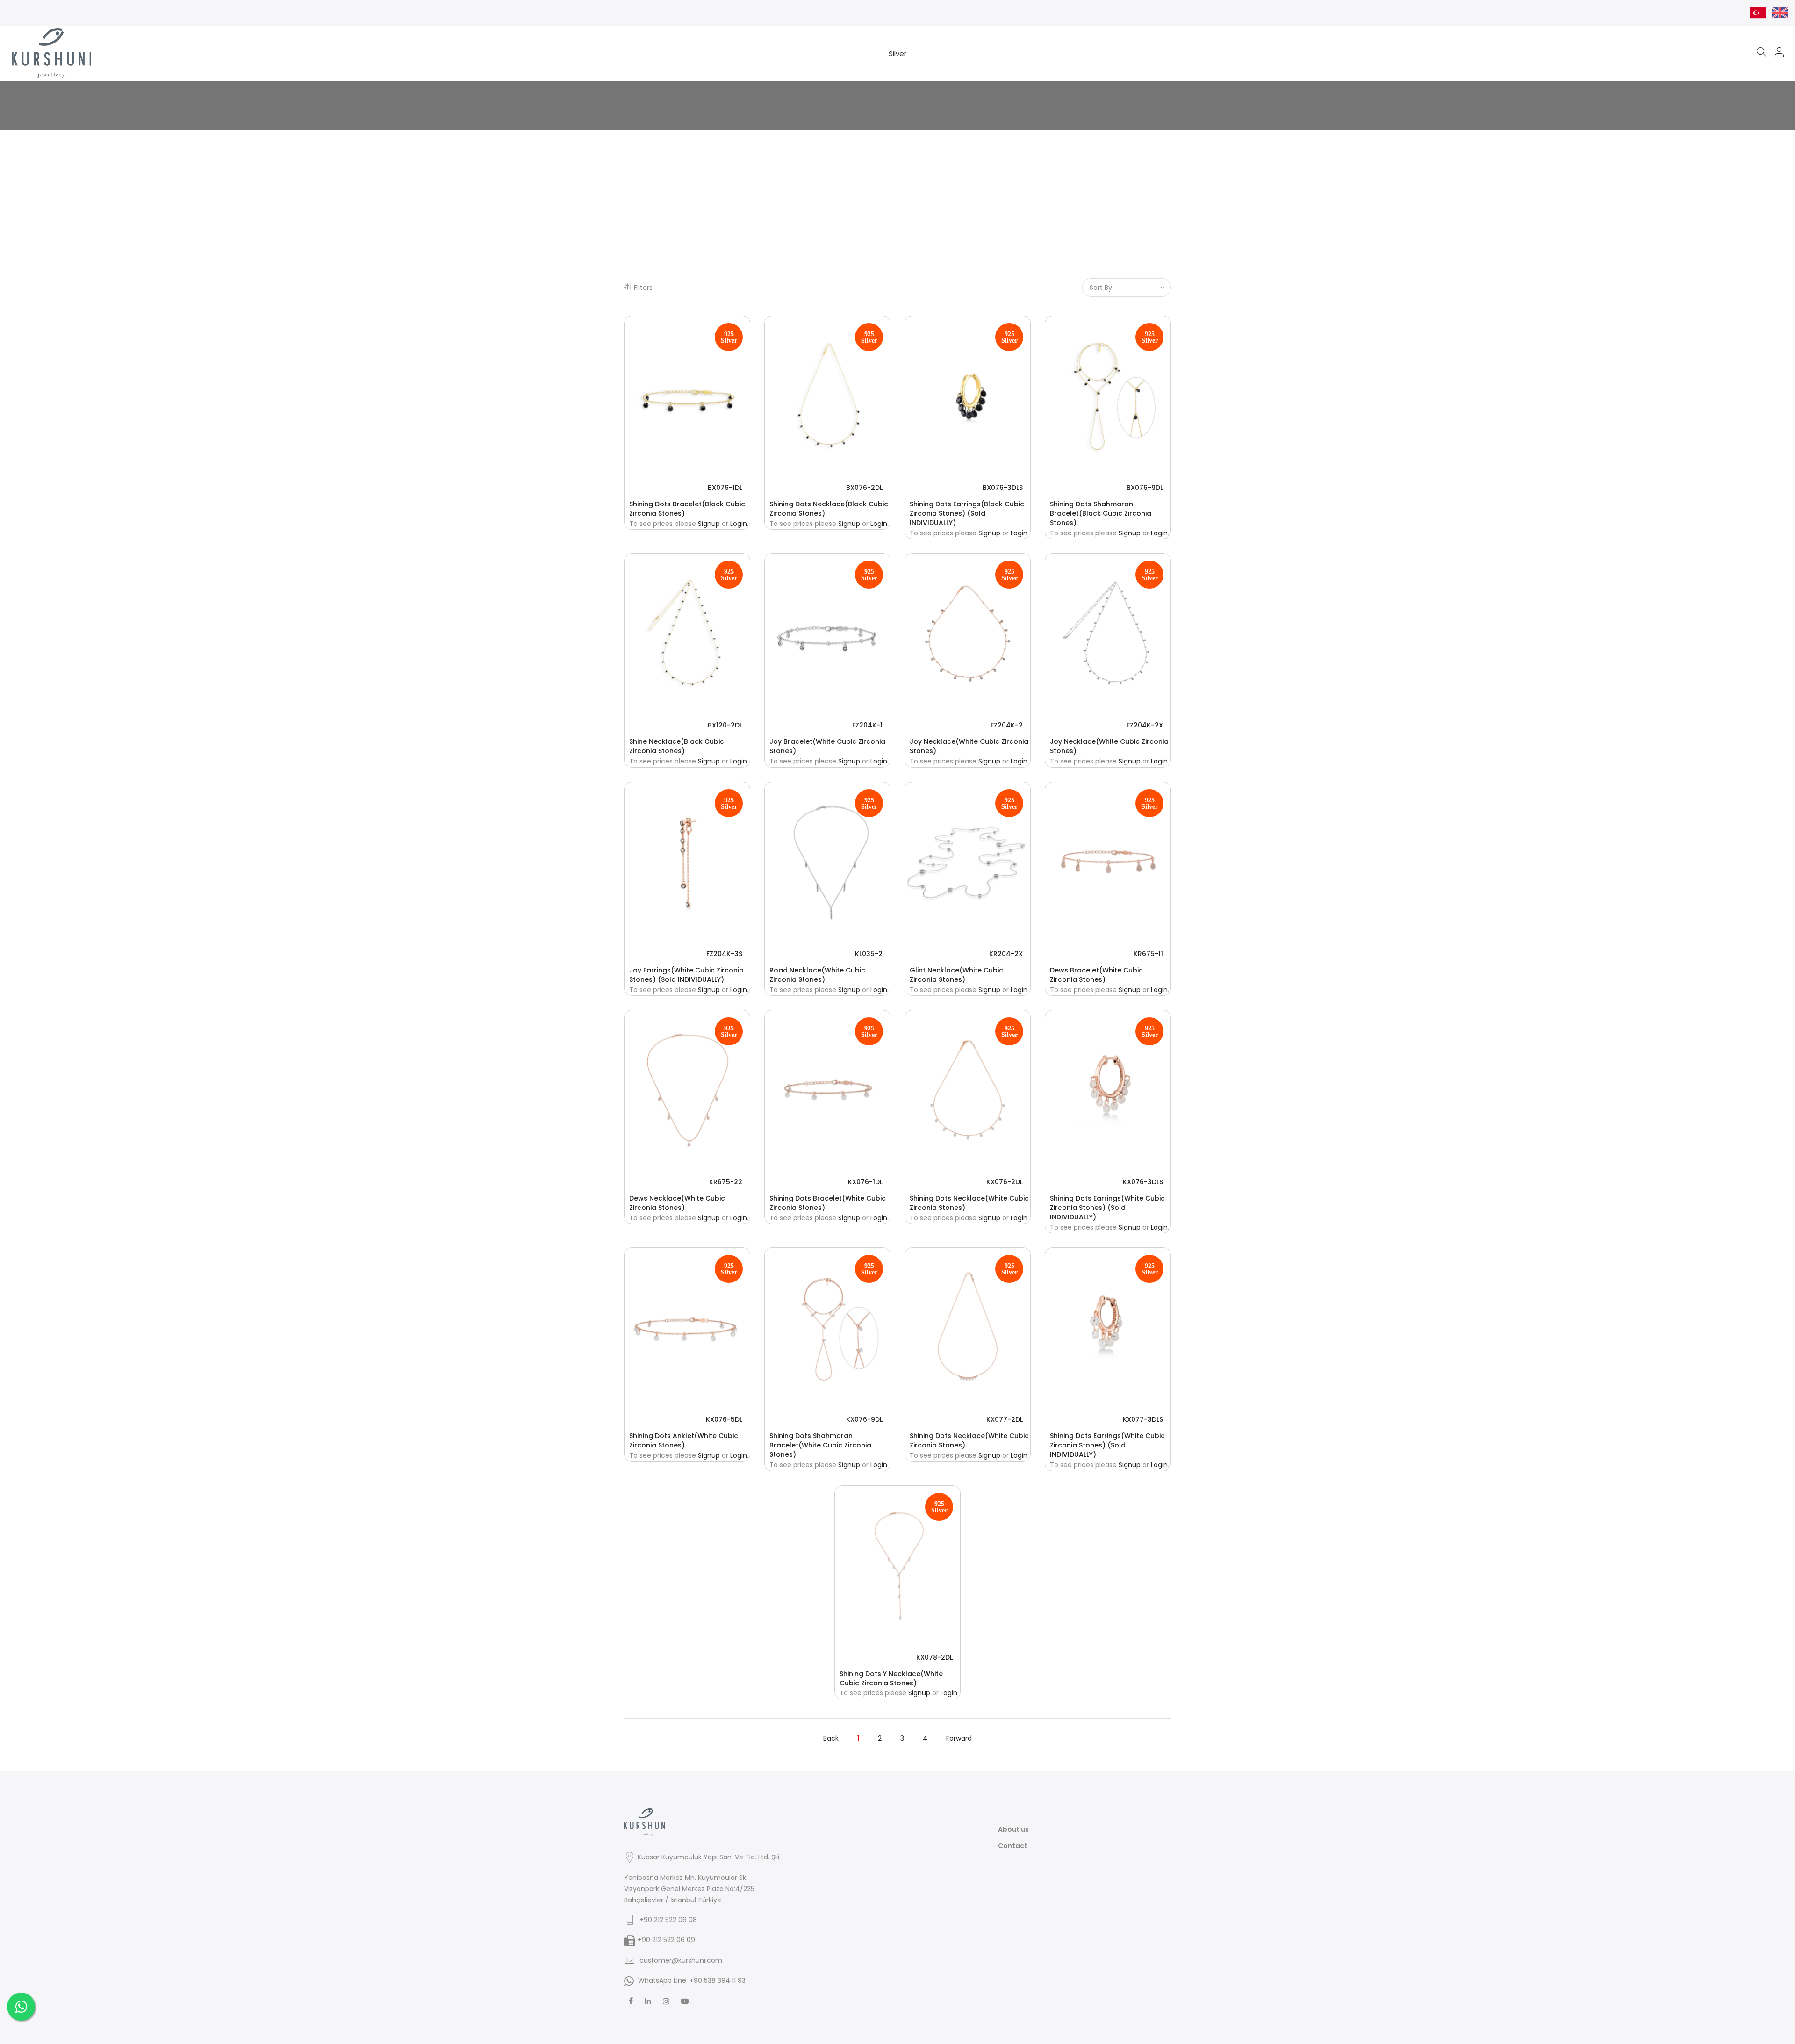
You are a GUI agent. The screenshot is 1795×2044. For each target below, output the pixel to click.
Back (831, 1738)
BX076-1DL (725, 488)
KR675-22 (726, 1182)
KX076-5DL (724, 1419)
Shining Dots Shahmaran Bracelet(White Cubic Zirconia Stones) (820, 1445)
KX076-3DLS (1143, 1182)
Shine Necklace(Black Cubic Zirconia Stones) (677, 746)
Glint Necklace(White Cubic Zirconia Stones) (956, 975)
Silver (897, 54)
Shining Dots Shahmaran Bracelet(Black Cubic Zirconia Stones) (1101, 513)
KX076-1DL (865, 1182)
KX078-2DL (934, 1657)
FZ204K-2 (1007, 725)
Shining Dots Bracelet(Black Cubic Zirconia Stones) (687, 509)
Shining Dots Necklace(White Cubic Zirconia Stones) (969, 1203)
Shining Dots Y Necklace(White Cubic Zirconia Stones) (891, 1678)
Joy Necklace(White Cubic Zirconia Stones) (969, 746)
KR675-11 (1148, 954)
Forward (959, 1738)
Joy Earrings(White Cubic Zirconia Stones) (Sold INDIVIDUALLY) (686, 975)
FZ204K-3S (724, 954)
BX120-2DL (725, 725)
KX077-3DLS (1143, 1419)
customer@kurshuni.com (681, 1960)
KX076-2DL (1005, 1182)
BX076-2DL (864, 488)
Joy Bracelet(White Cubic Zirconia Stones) (827, 746)
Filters (643, 288)
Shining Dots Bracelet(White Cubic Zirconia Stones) (828, 1203)
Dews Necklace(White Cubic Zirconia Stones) (677, 1203)
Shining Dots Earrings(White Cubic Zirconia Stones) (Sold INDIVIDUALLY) (1107, 1208)
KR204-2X (1006, 954)
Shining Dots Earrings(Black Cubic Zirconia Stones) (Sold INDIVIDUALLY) (967, 513)
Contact (1013, 1846)
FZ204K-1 (867, 725)
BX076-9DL (1145, 488)
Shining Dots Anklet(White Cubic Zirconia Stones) (684, 1440)
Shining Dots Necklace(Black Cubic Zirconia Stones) (829, 509)
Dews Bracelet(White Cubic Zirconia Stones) (1096, 975)
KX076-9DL (864, 1419)
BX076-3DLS (1003, 488)
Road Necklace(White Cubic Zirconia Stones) (817, 975)
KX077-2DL (1005, 1419)
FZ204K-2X (1145, 725)
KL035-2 (869, 954)
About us (1013, 1829)
